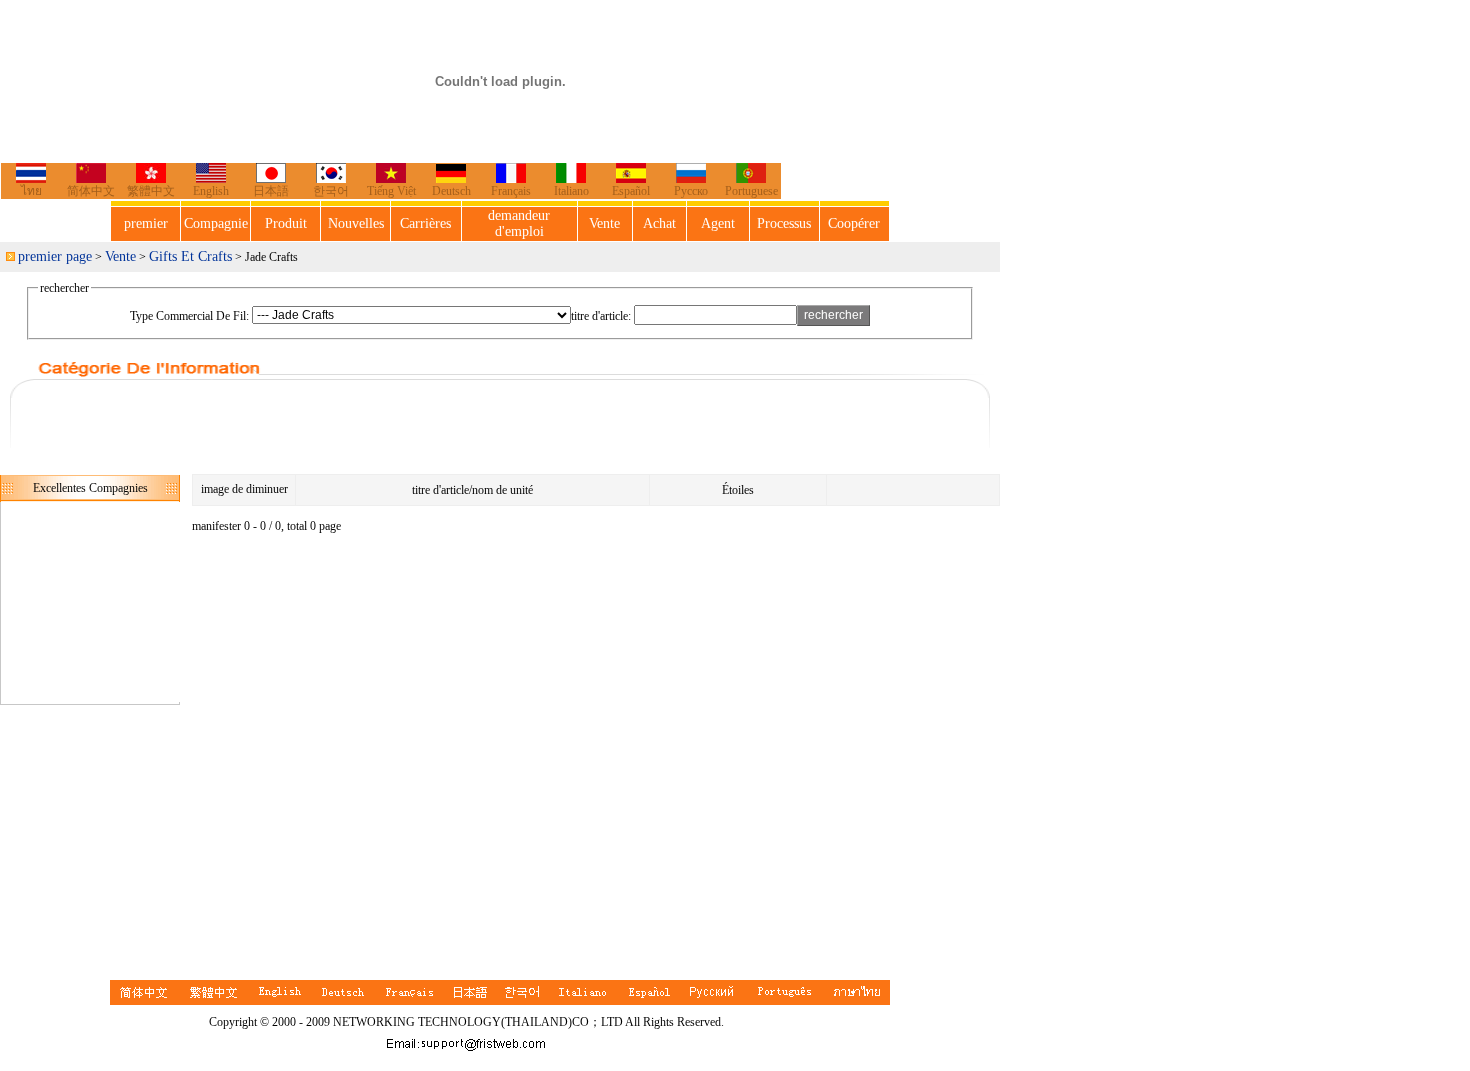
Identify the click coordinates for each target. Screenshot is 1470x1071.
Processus (784, 223)
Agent (718, 223)
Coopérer (854, 223)
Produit (286, 223)
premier (146, 223)
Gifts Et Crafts (190, 256)
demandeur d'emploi (519, 223)
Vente (604, 223)
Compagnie (216, 223)
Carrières (425, 223)
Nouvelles (356, 223)
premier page (55, 256)
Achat (659, 223)
